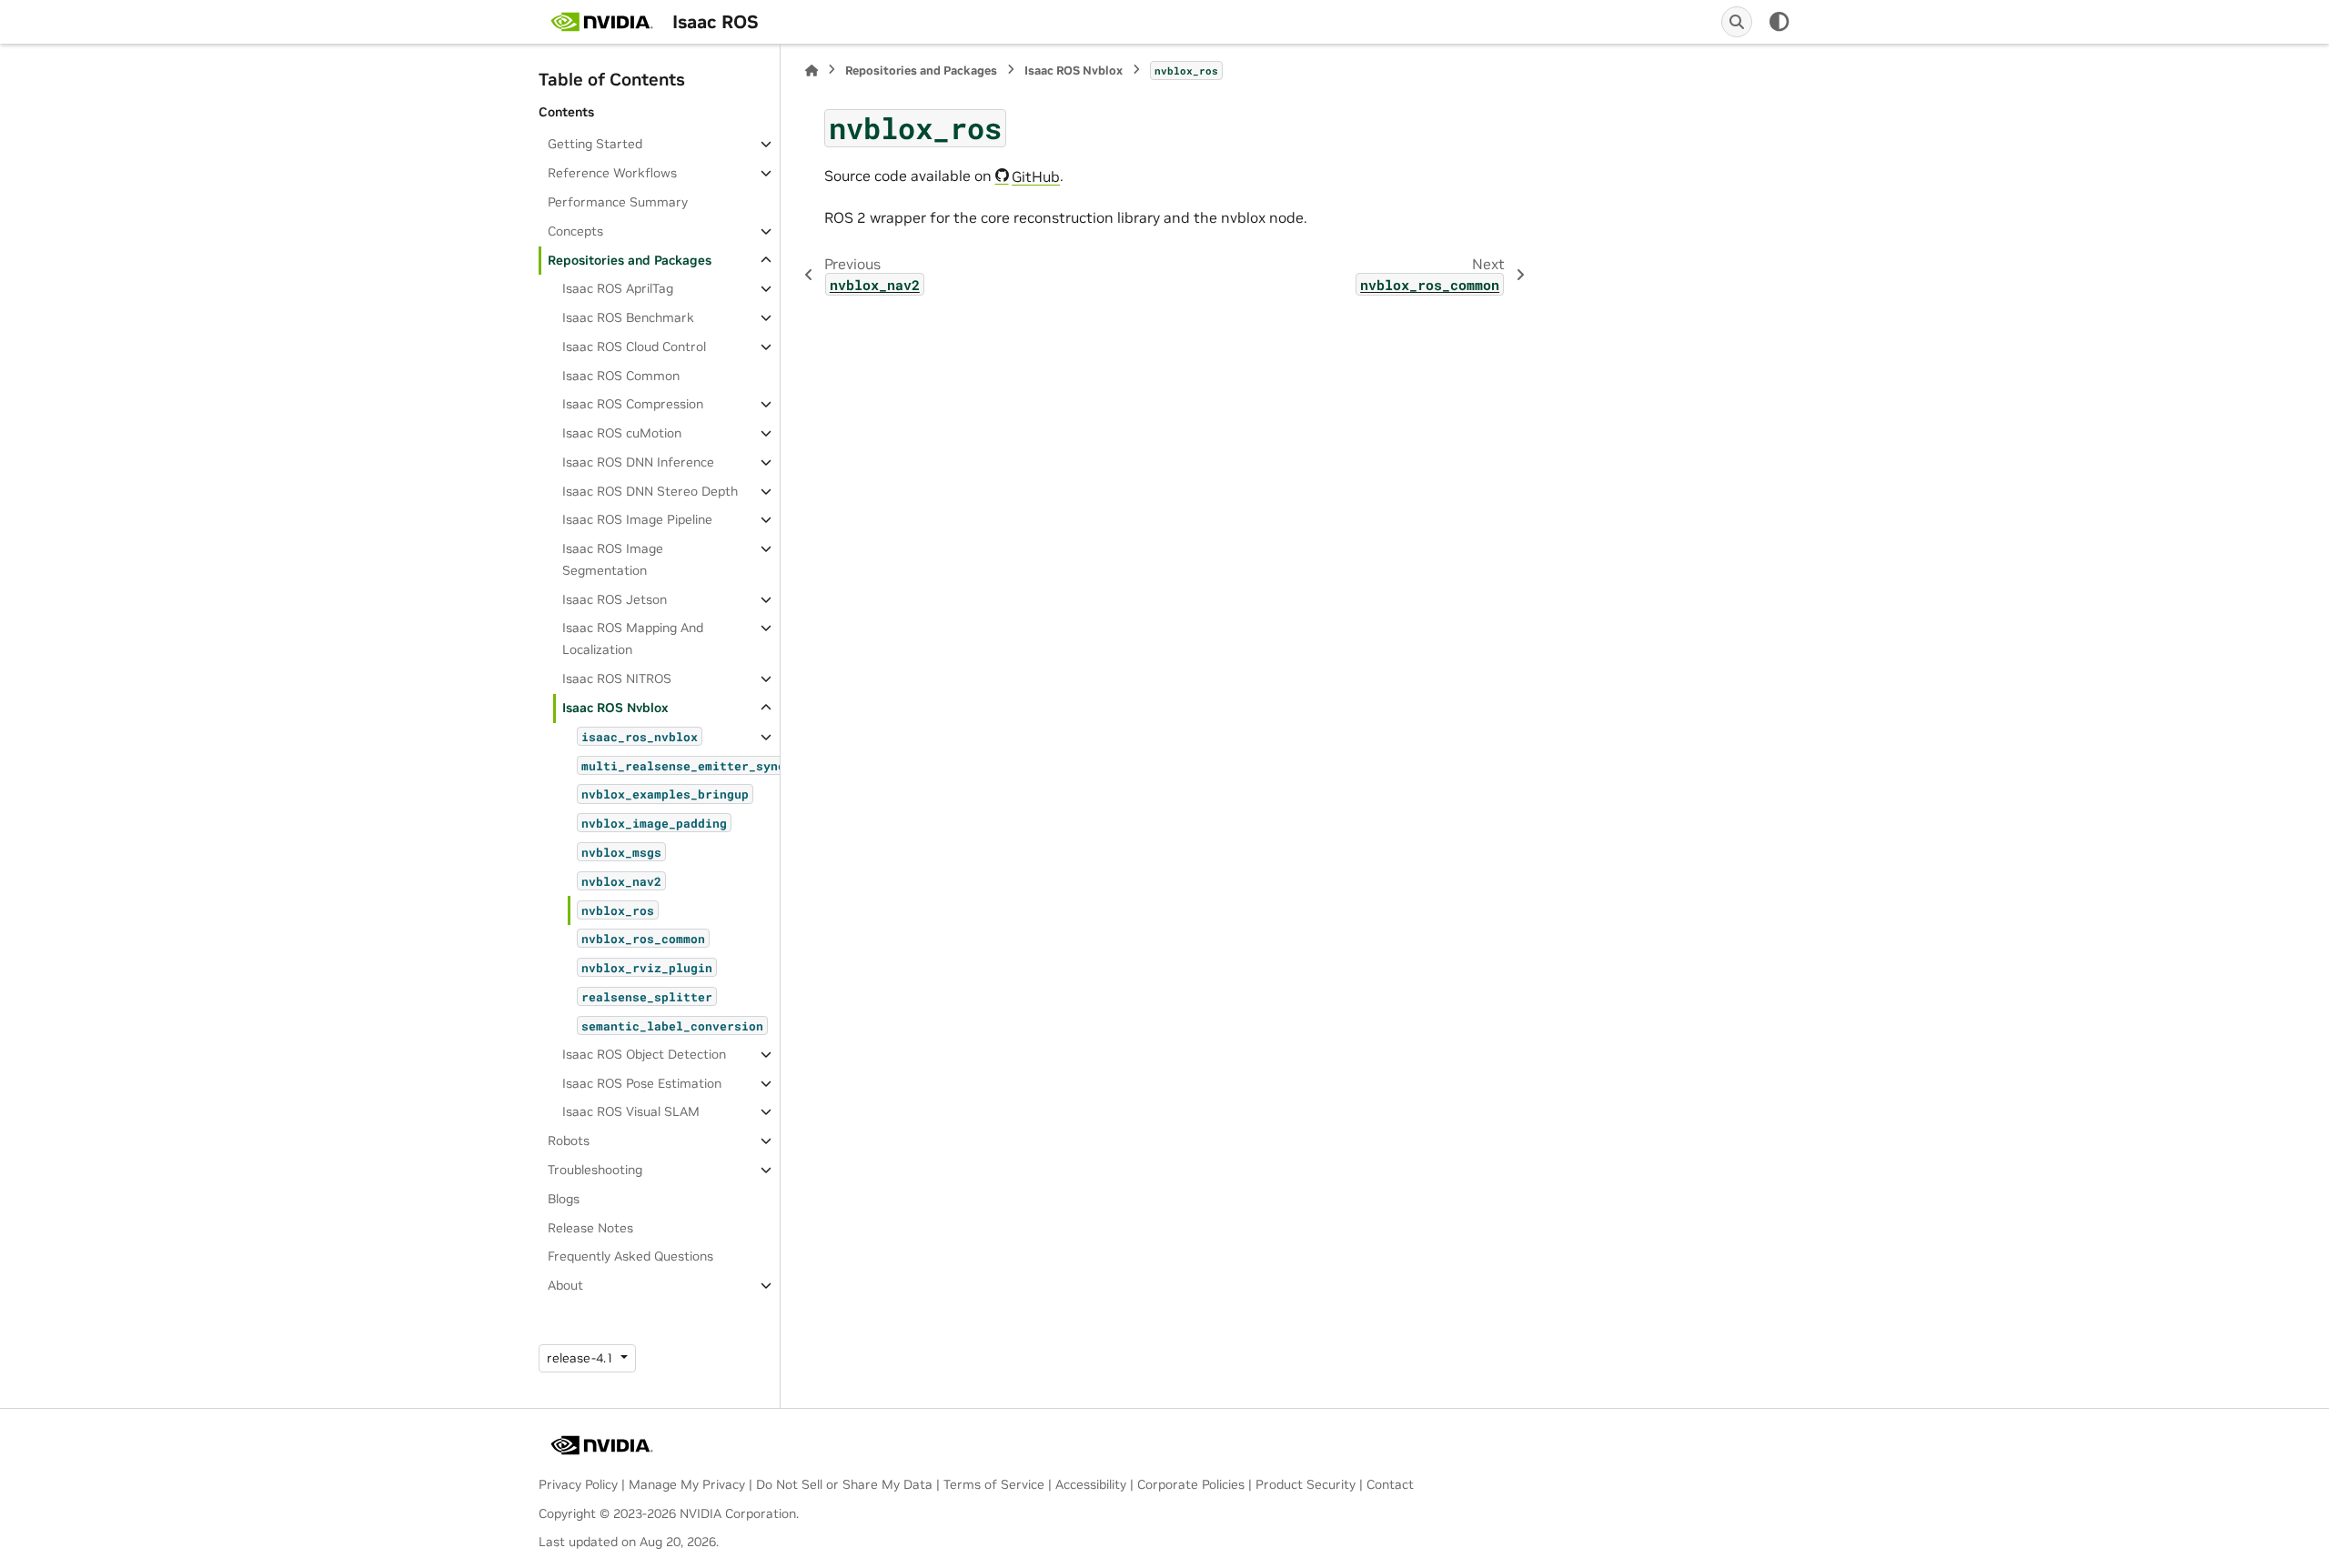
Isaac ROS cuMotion (622, 433)
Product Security (1306, 1484)
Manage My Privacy (687, 1484)
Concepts (575, 231)
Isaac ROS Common (621, 376)
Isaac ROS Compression (633, 404)
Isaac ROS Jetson (615, 599)
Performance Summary (618, 202)
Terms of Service (994, 1484)
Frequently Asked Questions (630, 1256)
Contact (1390, 1484)
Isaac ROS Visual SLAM (631, 1111)
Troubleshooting (595, 1170)
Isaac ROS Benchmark (628, 317)
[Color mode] (1780, 22)
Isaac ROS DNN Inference (638, 462)
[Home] (812, 70)
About (565, 1285)
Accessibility (1091, 1484)
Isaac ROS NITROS (617, 678)
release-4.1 (582, 1358)
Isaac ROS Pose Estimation (642, 1083)
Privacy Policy (578, 1484)
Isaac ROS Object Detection (644, 1054)
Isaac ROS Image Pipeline (637, 519)
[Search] (1737, 22)
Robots (569, 1141)
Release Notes (590, 1228)
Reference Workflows (612, 173)
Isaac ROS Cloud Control (634, 347)
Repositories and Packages (630, 260)
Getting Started (595, 144)
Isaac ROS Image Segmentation (613, 559)
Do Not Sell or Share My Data (844, 1484)
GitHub (1036, 176)
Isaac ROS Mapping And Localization (633, 638)
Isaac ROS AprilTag (618, 288)
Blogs (564, 1199)
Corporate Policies (1191, 1484)
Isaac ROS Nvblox (615, 708)
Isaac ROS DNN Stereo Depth (650, 491)
